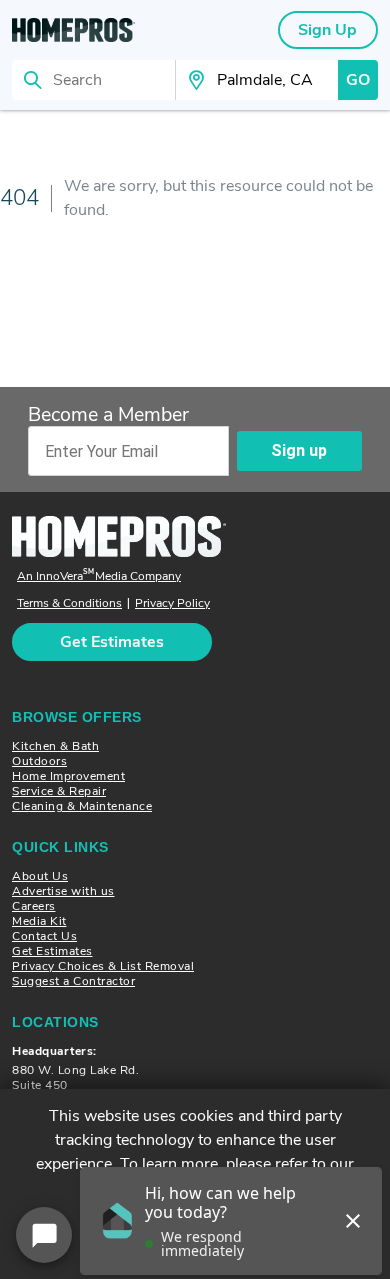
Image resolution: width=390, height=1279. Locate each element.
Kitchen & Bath (55, 746)
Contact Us (44, 936)
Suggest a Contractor (73, 981)
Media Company (99, 576)
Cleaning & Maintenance (82, 806)
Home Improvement (68, 776)
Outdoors (39, 761)
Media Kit (39, 921)
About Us (40, 876)
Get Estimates (52, 951)
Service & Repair (59, 791)
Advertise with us (63, 891)
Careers (34, 906)
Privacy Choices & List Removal (103, 966)
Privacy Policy (172, 603)
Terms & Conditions (69, 603)
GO (358, 80)
